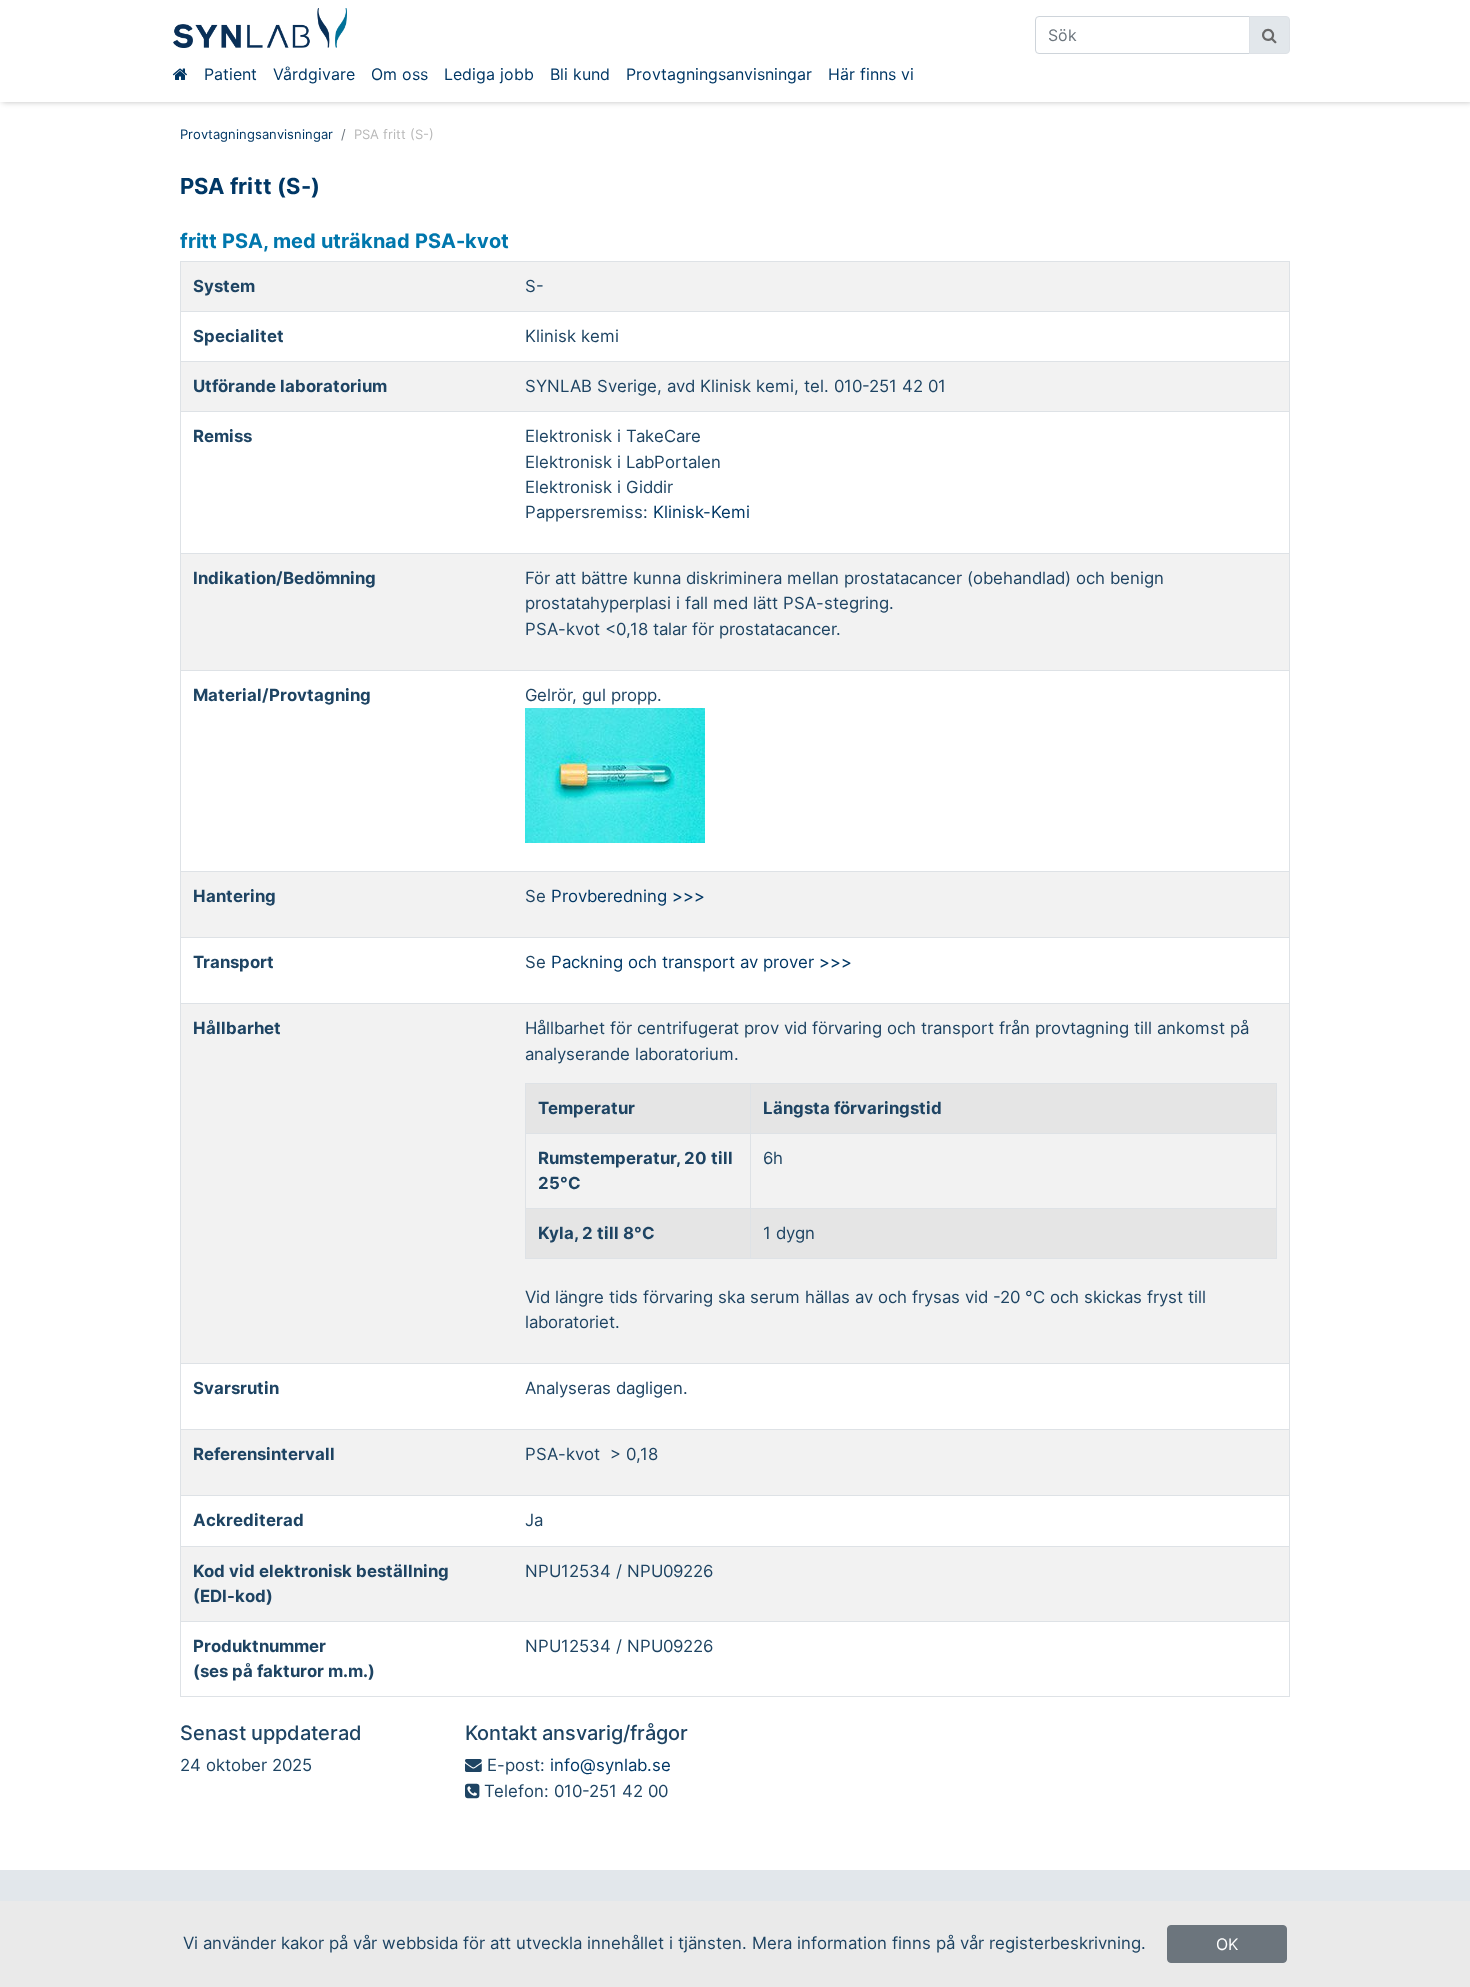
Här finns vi (871, 74)
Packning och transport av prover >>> (701, 962)
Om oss (399, 74)
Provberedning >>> (628, 896)
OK (1227, 1944)
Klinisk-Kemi (701, 512)
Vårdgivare (314, 74)
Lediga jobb (489, 74)
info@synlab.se (610, 1765)
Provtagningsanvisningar (719, 74)
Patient (230, 74)
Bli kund (580, 74)
